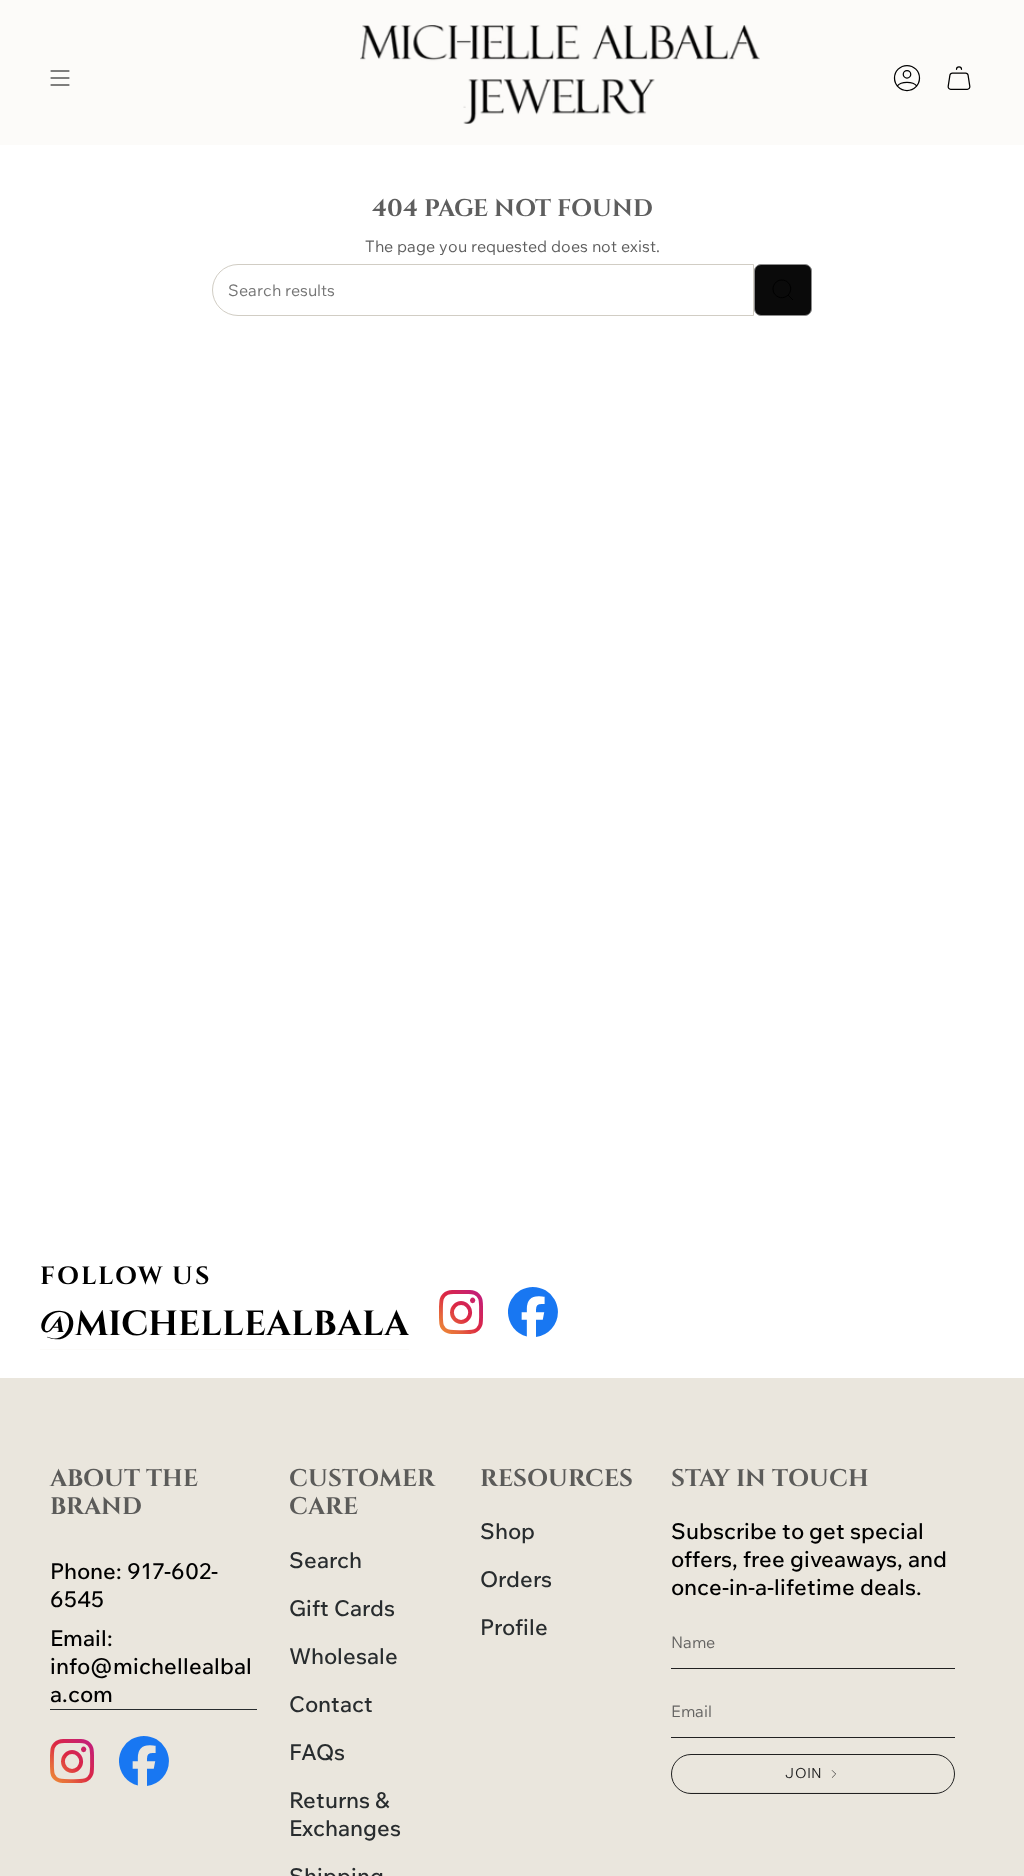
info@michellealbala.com (151, 1680)
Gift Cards (342, 1608)
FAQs (317, 1752)
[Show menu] (60, 77)
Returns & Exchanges (345, 1814)
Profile (514, 1627)
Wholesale (343, 1656)
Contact (331, 1704)
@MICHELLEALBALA (224, 1324)
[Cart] (959, 77)
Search (325, 1560)
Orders (516, 1579)
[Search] (783, 290)
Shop (507, 1531)
